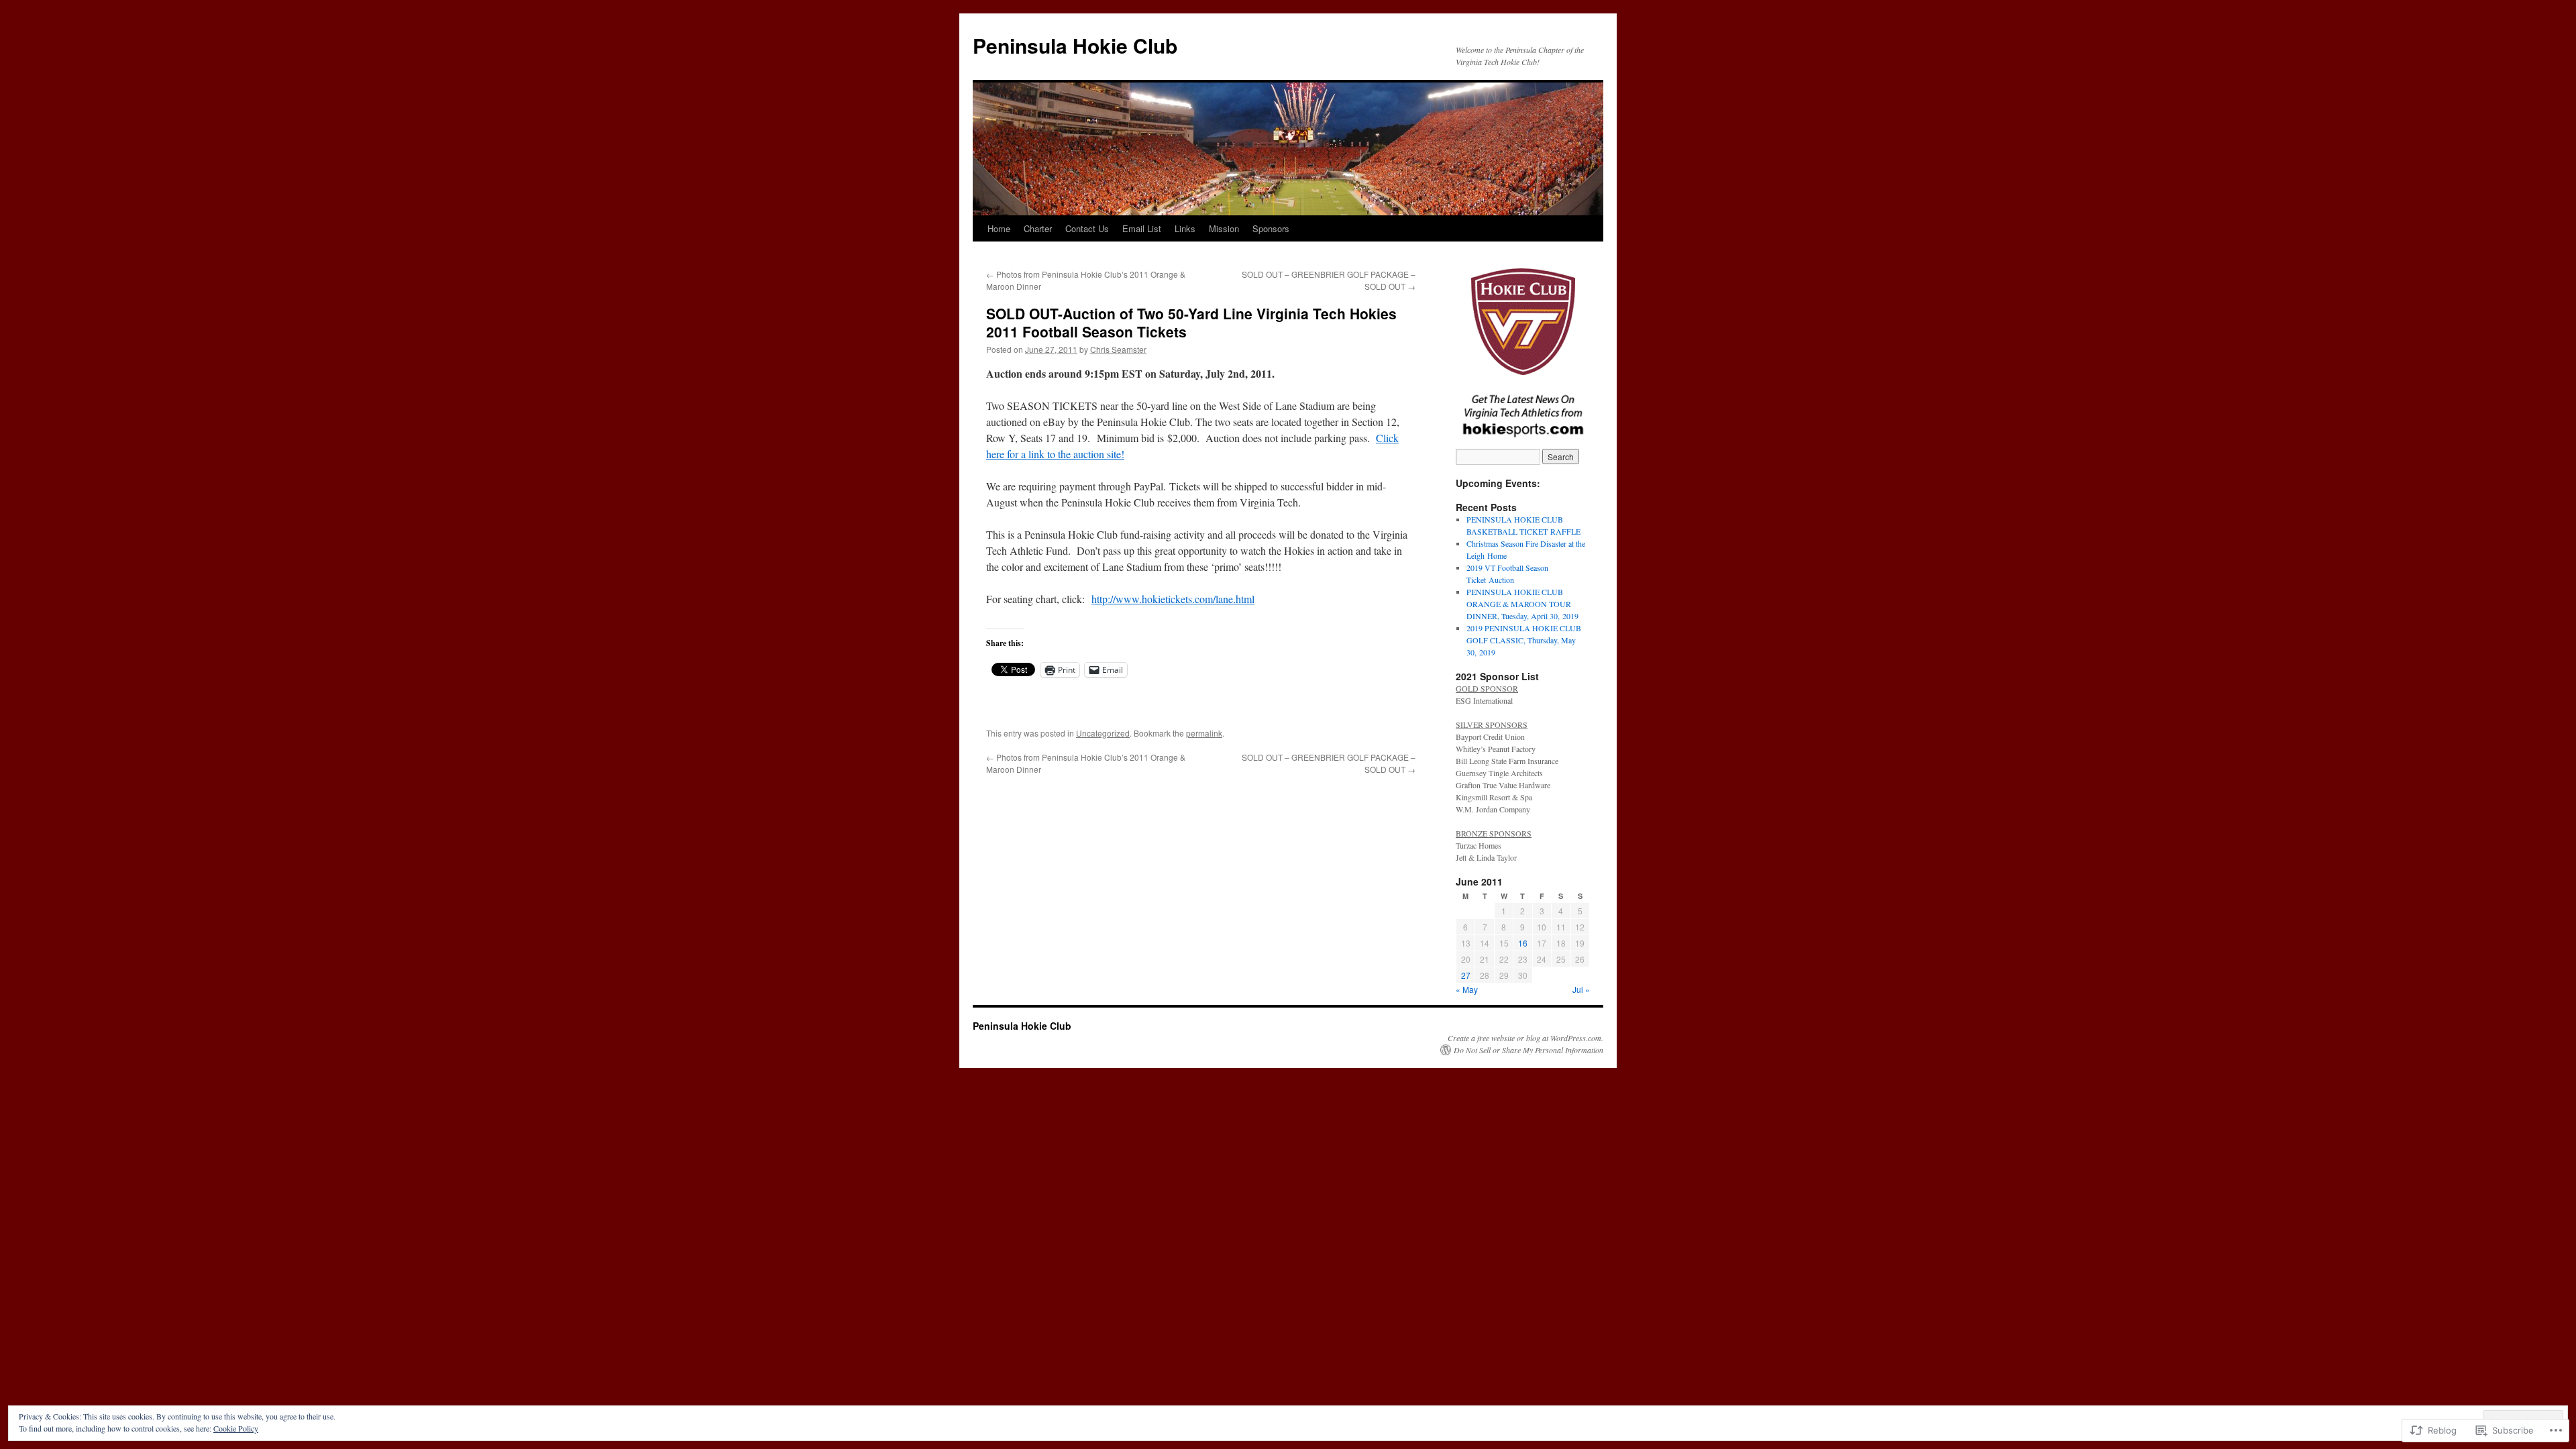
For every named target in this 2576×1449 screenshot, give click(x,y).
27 (1466, 975)
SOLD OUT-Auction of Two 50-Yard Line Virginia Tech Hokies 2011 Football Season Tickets (1191, 322)
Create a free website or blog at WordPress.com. (1525, 1038)
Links (1185, 228)
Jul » (1581, 989)
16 (1523, 943)
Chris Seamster (1118, 349)
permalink (1204, 733)
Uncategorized (1103, 733)
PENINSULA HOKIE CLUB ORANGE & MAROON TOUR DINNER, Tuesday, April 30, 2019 (1522, 604)
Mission (1224, 228)
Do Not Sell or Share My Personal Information (1528, 1050)
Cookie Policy (236, 1428)
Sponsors (1271, 228)
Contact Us (1087, 228)
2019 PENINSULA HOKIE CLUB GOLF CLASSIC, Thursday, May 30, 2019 (1524, 640)
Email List (1142, 228)
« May (1467, 989)
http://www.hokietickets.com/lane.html (1173, 599)
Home (999, 228)
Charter (1038, 228)
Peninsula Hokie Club (1075, 45)
